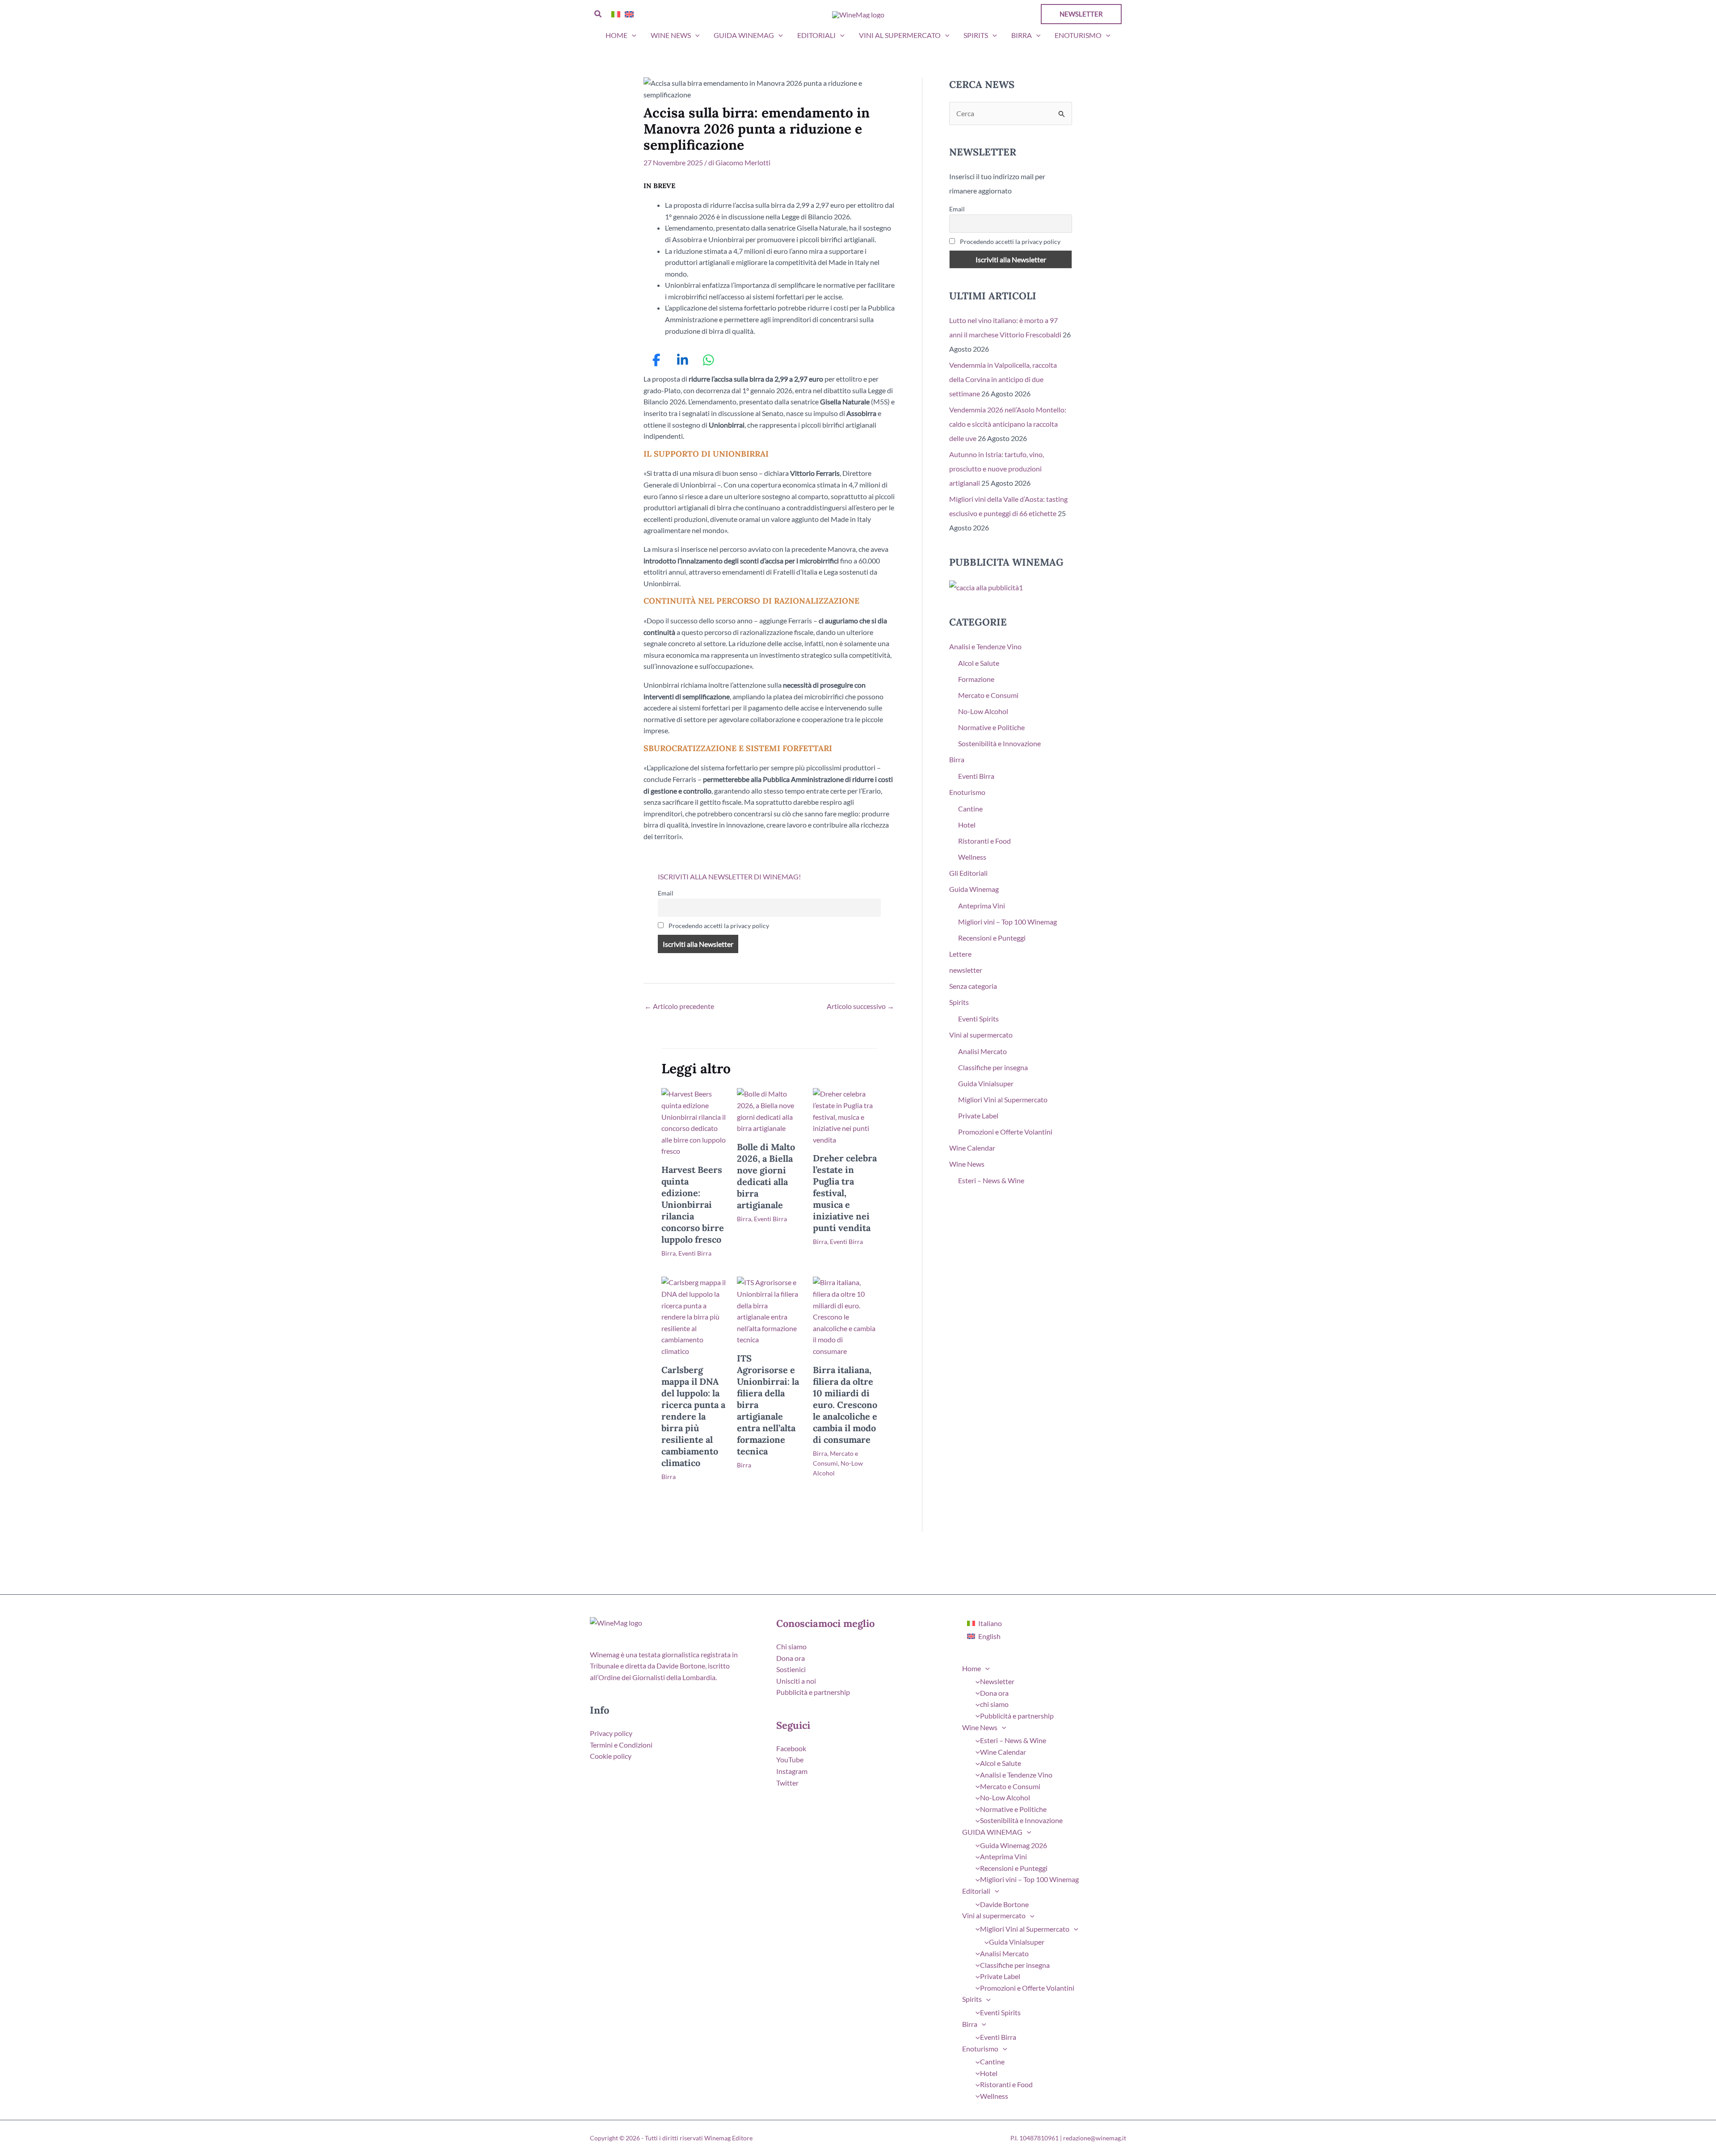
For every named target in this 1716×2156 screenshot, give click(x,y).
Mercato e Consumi (988, 695)
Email (666, 893)
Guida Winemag (974, 889)
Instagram (792, 1771)
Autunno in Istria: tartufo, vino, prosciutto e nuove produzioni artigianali (997, 469)
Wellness (972, 857)
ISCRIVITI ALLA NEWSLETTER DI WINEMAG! (729, 876)
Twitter (787, 1783)
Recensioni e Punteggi (992, 938)
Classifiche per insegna (993, 1067)
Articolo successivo (860, 1006)
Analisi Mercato (982, 1051)
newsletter (966, 970)
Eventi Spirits (978, 1019)
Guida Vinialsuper (986, 1083)
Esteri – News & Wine (991, 1180)
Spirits (976, 35)
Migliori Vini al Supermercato (1003, 1099)
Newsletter (997, 1681)
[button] (598, 14)
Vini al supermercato (900, 35)
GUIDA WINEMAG (744, 35)
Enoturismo (1078, 35)
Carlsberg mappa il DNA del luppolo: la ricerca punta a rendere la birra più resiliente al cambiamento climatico (693, 1416)
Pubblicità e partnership (813, 1692)
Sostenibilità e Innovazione (999, 743)
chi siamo (994, 1704)
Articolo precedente (679, 1006)
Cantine (970, 809)
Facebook (791, 1748)
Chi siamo (791, 1646)
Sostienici (791, 1669)
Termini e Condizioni (621, 1745)
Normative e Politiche (991, 727)
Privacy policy (611, 1733)
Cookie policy (611, 1756)
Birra (1022, 35)
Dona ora (791, 1658)
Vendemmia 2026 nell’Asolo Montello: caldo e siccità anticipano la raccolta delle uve (1008, 424)
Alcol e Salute (979, 663)
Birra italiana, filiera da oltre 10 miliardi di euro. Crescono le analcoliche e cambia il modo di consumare (845, 1405)
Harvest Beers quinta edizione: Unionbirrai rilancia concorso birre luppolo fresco (693, 1204)
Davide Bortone (1004, 1904)
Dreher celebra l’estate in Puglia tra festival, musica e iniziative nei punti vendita (845, 1193)
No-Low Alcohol (983, 711)
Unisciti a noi (796, 1681)
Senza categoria (973, 986)
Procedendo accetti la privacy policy (718, 926)
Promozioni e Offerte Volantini (1005, 1132)
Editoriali (816, 35)
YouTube (790, 1759)
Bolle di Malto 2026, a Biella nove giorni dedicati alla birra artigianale (766, 1176)
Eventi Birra (695, 1253)
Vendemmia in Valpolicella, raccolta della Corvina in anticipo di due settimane (1003, 379)
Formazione (976, 679)
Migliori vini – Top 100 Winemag (1007, 922)
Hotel (967, 825)
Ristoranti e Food (984, 841)
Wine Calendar (972, 1148)
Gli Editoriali (968, 873)
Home (616, 35)
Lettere (960, 954)
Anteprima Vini (982, 906)
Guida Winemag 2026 (1014, 1845)
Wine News (671, 35)
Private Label (978, 1116)
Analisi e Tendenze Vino (985, 646)
